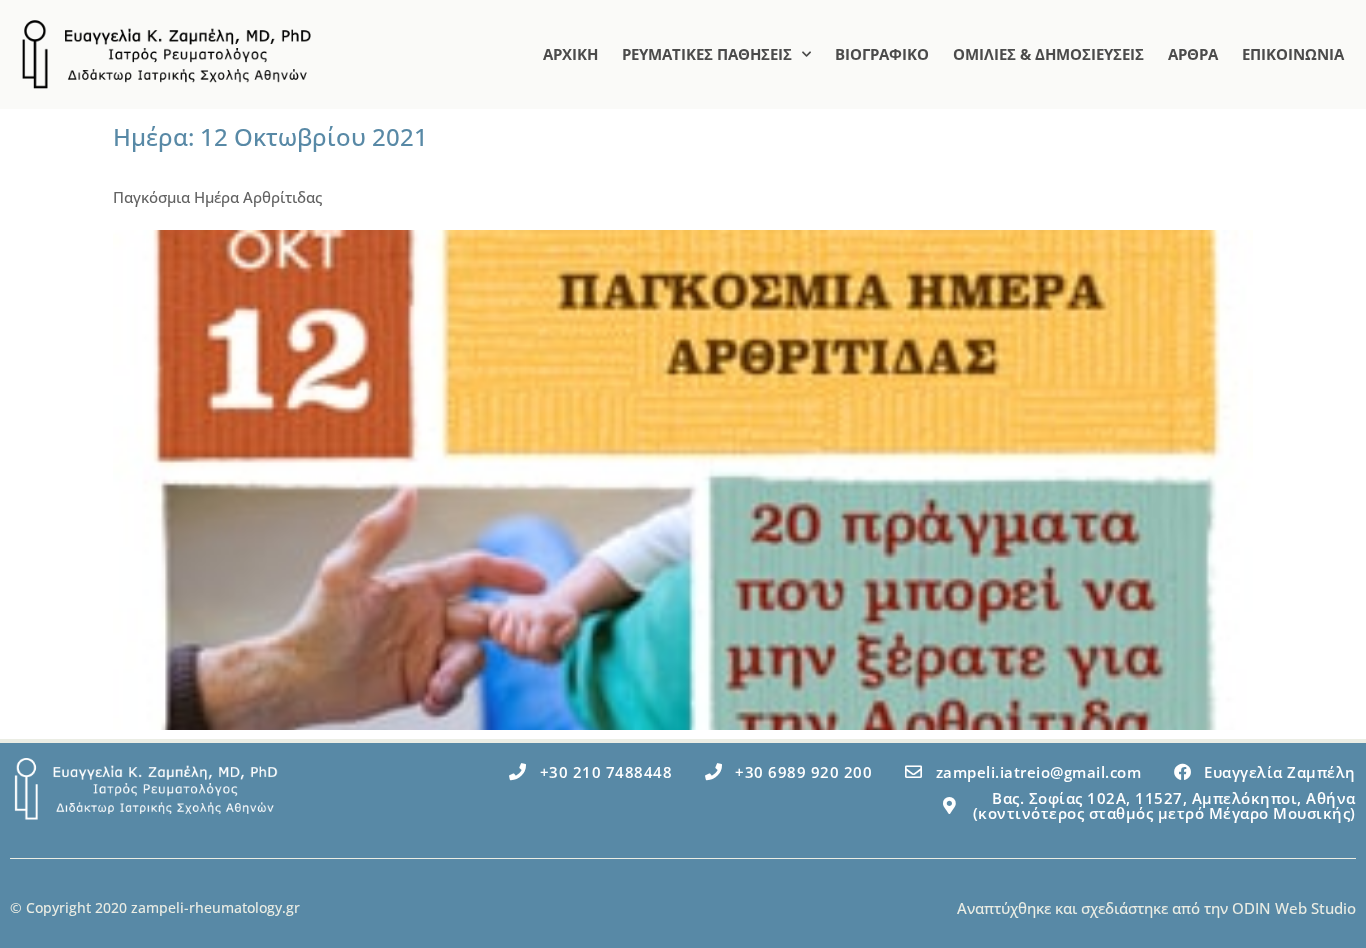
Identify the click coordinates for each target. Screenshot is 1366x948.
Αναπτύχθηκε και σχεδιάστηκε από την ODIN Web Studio (1156, 908)
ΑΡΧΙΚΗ (570, 54)
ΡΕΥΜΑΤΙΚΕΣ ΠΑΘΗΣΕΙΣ (707, 54)
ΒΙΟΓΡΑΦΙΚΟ (882, 54)
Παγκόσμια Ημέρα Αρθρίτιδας (217, 197)
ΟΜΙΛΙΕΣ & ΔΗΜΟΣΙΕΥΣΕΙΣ (1048, 54)
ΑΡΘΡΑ (1193, 54)
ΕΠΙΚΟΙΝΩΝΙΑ (1293, 54)
